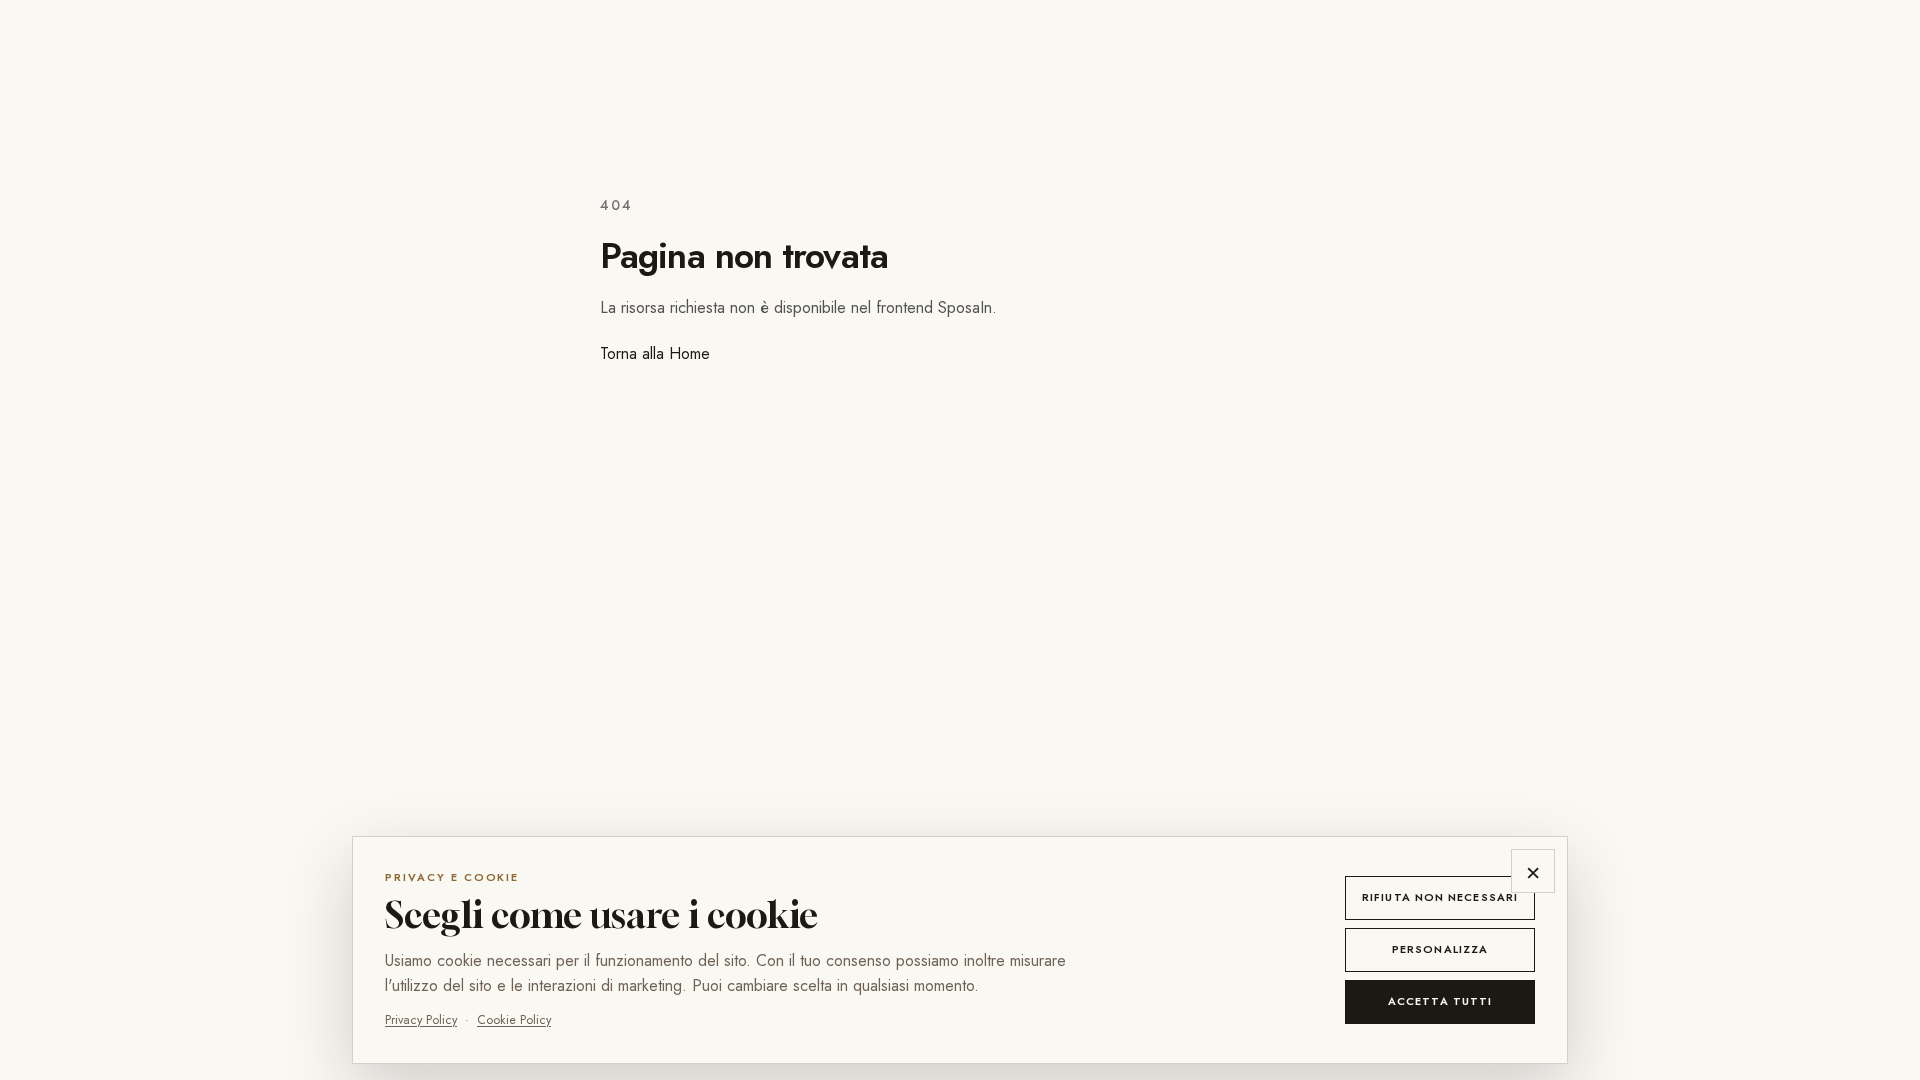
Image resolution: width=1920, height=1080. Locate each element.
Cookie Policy (514, 1020)
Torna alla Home (655, 353)
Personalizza (1440, 949)
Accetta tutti (1440, 1001)
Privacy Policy (421, 1020)
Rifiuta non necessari (1440, 897)
